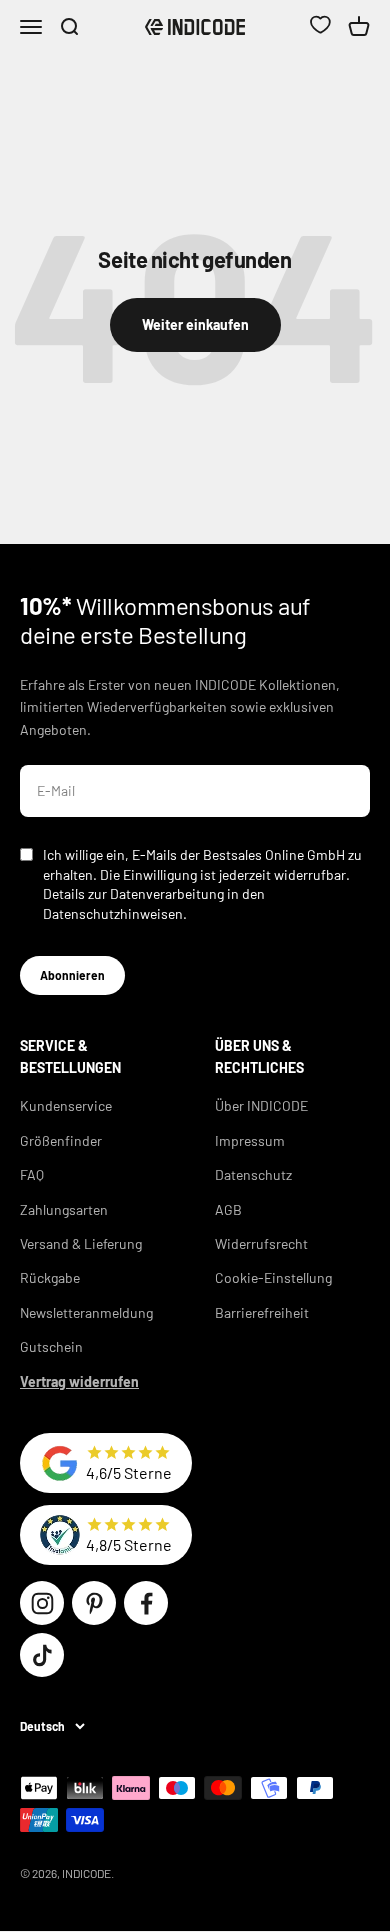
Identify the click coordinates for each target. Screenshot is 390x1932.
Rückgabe (50, 1277)
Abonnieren (72, 975)
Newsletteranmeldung (86, 1312)
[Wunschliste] (320, 27)
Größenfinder (61, 1140)
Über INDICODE (261, 1105)
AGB (228, 1209)
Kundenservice (66, 1105)
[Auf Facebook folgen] (146, 1603)
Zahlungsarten (64, 1209)
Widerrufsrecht (261, 1243)
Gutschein (51, 1346)
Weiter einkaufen (195, 324)
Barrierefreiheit (262, 1312)
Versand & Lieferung (81, 1243)
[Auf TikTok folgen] (42, 1655)
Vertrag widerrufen (79, 1381)
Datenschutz (253, 1174)
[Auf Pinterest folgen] (94, 1603)
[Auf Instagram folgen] (42, 1603)
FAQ (32, 1174)
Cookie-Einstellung (273, 1277)
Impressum (250, 1140)
